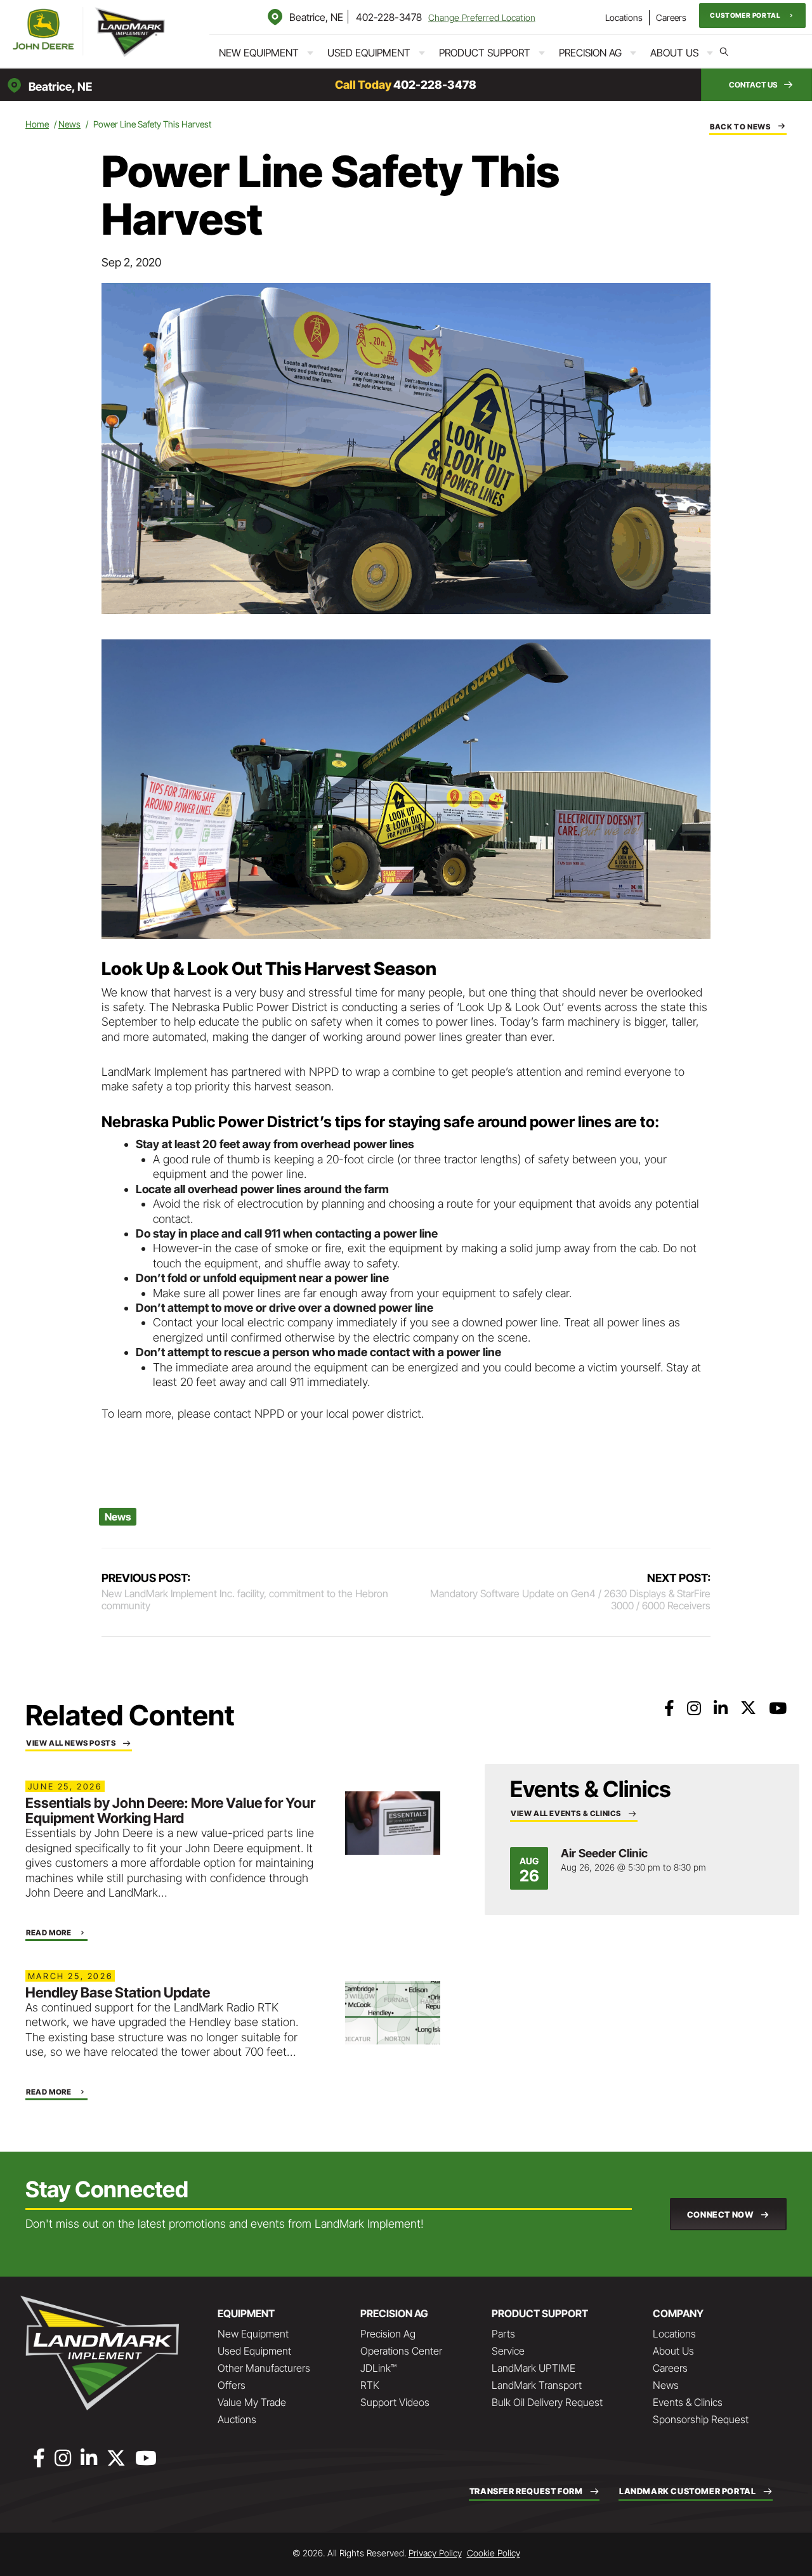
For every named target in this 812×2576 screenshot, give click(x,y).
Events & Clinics (688, 2402)
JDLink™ (378, 2368)
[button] (752, 16)
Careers (671, 17)
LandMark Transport (537, 2385)
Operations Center (401, 2351)
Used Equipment (369, 53)
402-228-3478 (389, 17)
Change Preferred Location (482, 17)
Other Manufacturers (264, 2368)
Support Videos (395, 2402)
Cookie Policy (494, 2553)
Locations (624, 17)
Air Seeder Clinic (604, 1853)
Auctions (237, 2419)
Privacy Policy (435, 2553)
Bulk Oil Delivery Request (547, 2402)
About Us (674, 53)
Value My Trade (252, 2402)
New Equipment (259, 53)
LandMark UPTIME (534, 2368)
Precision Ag (590, 53)
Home (37, 124)
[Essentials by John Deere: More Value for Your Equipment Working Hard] (393, 1822)
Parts (503, 2334)
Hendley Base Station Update (118, 1992)
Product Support (485, 53)
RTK (370, 2385)
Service (508, 2351)
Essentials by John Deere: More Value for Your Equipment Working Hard (170, 1810)
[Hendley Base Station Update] (393, 2012)
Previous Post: (245, 1585)
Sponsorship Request (701, 2419)
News (69, 124)
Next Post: (570, 1585)
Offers (232, 2385)
